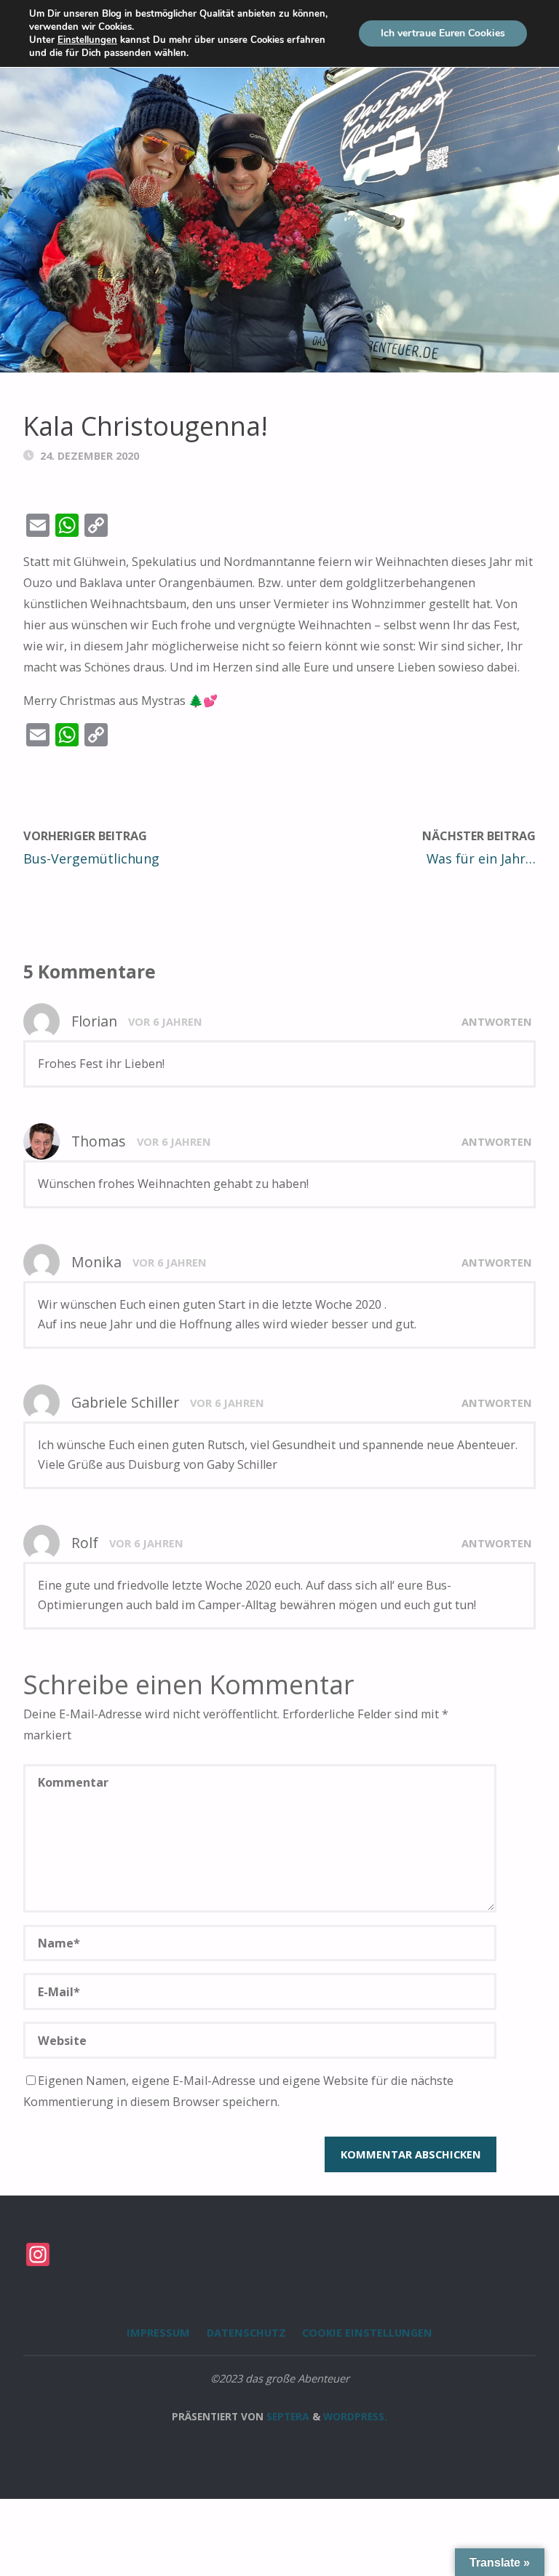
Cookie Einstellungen (367, 2332)
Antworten (497, 1021)
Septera (286, 2416)
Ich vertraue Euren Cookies (443, 33)
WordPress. (355, 2416)
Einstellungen (87, 40)
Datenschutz (246, 2332)
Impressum (158, 2332)
